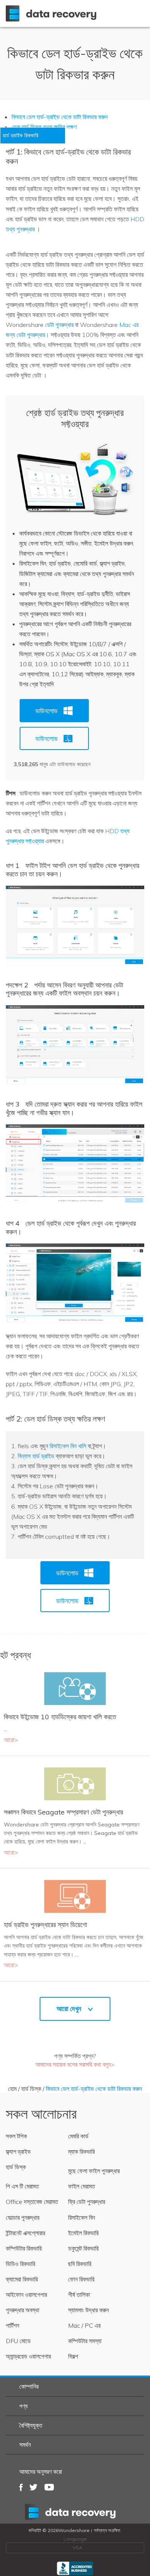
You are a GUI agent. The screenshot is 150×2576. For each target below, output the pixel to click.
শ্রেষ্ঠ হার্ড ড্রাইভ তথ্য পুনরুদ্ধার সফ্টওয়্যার (75, 418)
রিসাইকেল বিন (82, 2217)
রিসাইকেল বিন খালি (68, 1446)
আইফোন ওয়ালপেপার (26, 2295)
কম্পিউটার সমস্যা (85, 2341)
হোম (12, 2089)
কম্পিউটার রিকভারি (24, 2248)
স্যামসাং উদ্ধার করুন (88, 2310)
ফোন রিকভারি (81, 2279)
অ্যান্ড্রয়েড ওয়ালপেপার (28, 2356)
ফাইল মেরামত (82, 2186)
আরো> (11, 1740)
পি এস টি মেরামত (22, 2186)
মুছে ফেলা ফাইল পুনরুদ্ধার (94, 2171)
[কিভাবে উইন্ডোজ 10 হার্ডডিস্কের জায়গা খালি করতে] (75, 1688)
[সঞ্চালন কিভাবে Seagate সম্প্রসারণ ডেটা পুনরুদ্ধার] (75, 1783)
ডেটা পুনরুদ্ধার (59, 325)
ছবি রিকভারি (80, 2264)
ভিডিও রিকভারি (20, 2264)
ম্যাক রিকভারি (81, 2151)
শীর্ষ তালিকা (79, 2295)
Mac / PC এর (84, 2325)
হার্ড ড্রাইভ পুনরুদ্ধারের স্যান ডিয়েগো (45, 1925)
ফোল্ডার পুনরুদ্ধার (22, 2217)
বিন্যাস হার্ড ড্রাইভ (36, 1456)
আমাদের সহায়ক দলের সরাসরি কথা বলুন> (75, 2064)
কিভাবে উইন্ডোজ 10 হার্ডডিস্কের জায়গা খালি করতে (60, 1717)
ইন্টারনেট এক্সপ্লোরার (25, 2233)
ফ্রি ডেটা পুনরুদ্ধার (87, 2202)
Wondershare (53, 13)
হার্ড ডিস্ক (31, 2089)
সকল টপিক (16, 2136)
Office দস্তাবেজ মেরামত (32, 2202)
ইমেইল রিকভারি (83, 2233)
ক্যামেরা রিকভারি (22, 2279)
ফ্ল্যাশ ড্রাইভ (18, 2151)
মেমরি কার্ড (78, 2136)
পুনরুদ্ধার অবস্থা (22, 2310)
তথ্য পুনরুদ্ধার (75, 2512)
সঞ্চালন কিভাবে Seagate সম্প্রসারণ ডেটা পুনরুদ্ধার (63, 1812)
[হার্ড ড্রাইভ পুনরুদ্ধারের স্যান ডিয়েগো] (75, 1896)
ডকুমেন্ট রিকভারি (83, 2248)
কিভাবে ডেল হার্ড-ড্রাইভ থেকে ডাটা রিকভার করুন (60, 117)
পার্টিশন (12, 2325)
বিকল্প (73, 2356)
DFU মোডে (18, 2341)
